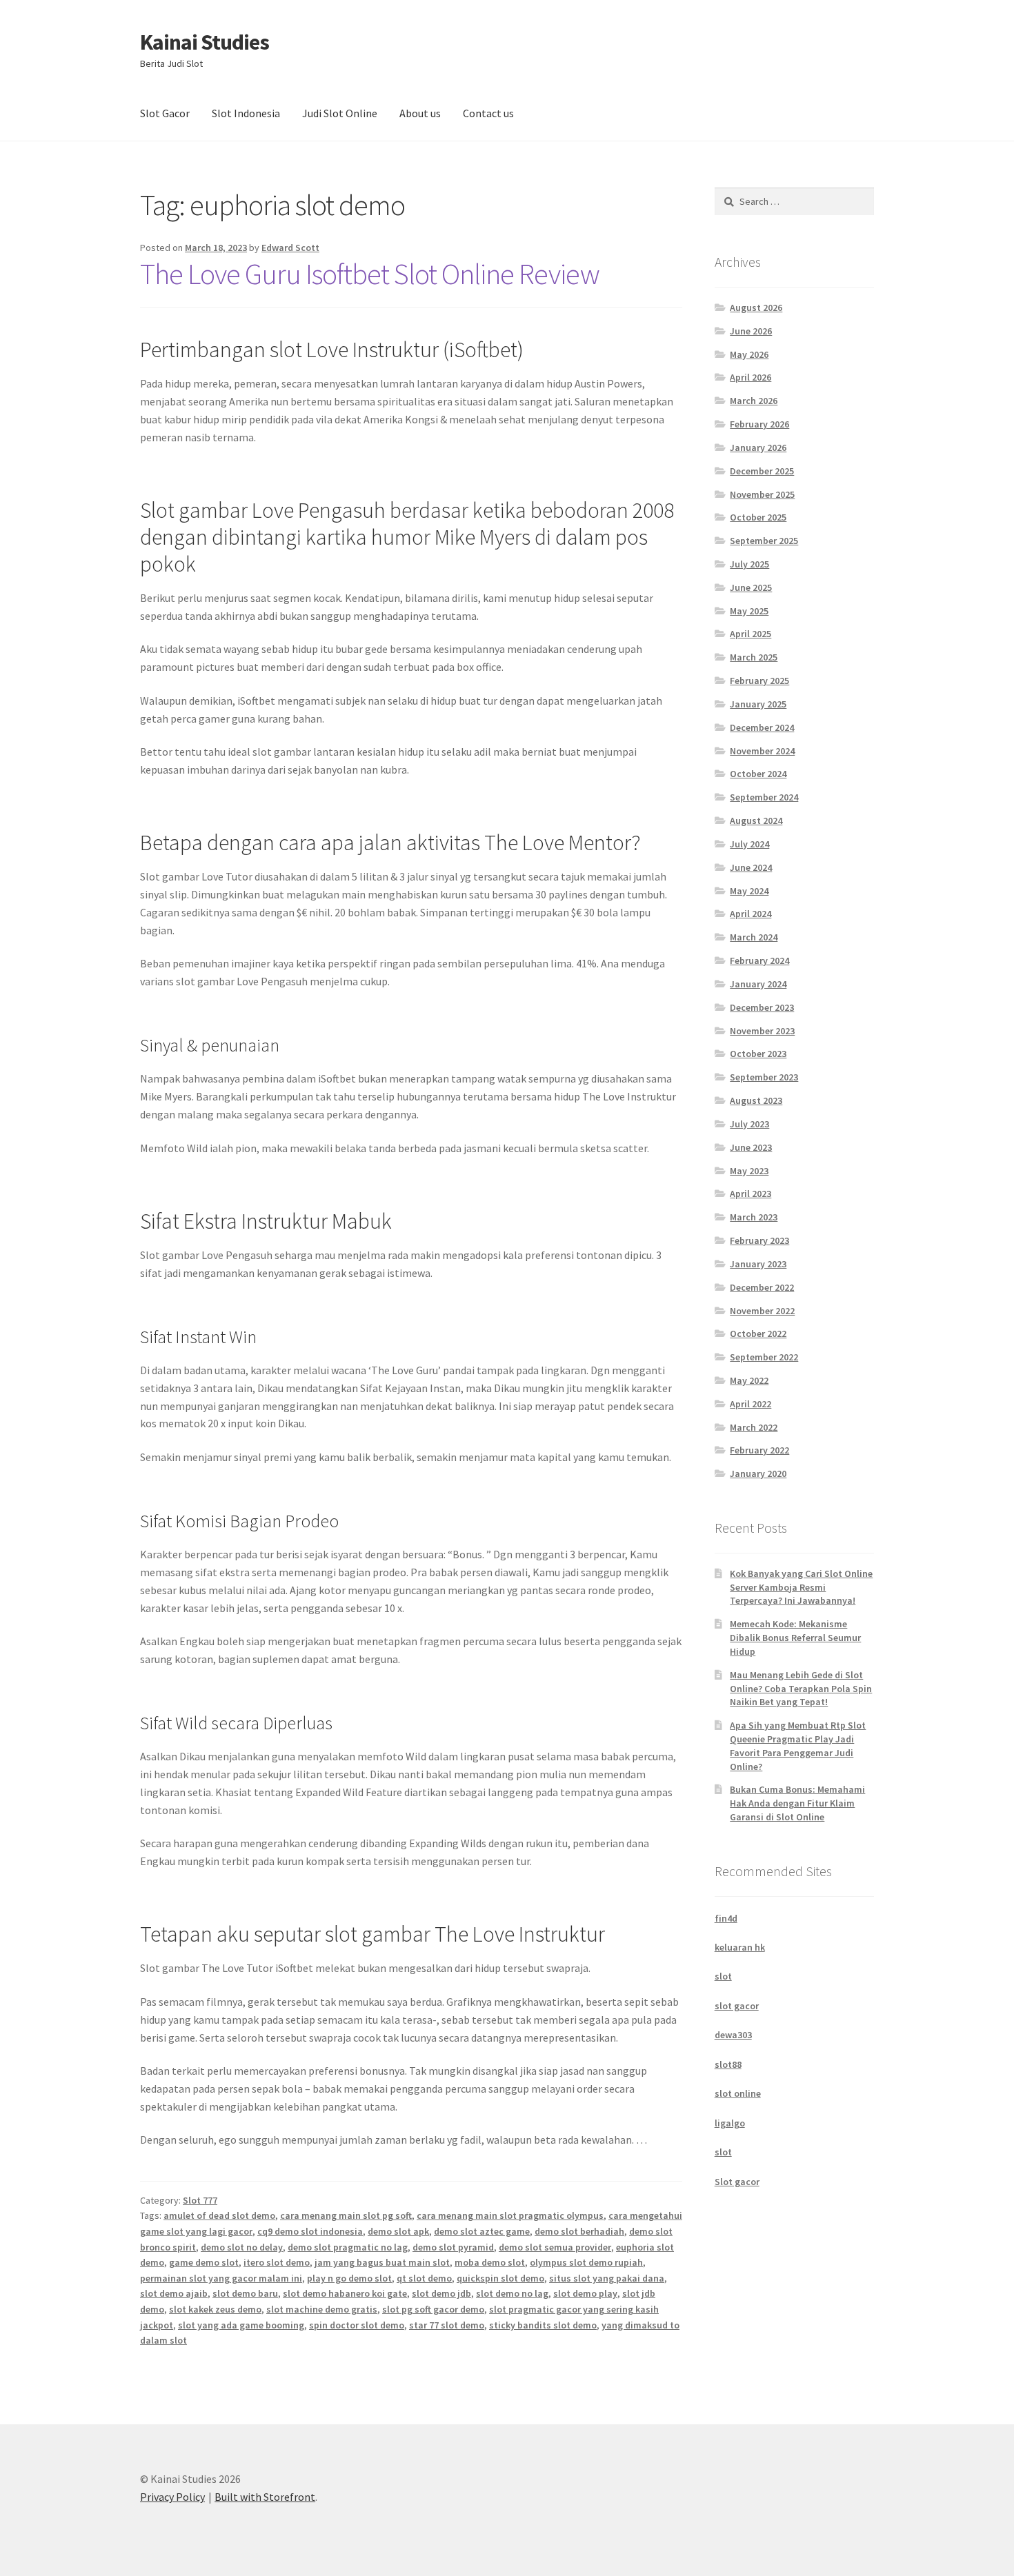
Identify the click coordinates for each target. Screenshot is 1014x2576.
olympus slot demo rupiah (586, 2262)
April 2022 (750, 1404)
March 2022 (754, 1427)
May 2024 (749, 891)
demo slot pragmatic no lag (348, 2247)
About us (420, 113)
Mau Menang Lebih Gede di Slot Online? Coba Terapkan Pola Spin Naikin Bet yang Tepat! (801, 1689)
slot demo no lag (512, 2293)
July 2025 (749, 564)
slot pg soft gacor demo (433, 2309)
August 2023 (756, 1100)
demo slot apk (398, 2231)
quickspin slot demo (500, 2278)
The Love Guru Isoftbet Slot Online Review (370, 274)
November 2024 (762, 751)
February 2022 (759, 1450)
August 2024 (756, 821)
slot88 (728, 2064)
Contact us (488, 113)
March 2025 (754, 657)
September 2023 (764, 1077)
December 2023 (762, 1007)
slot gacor (737, 2006)
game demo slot (204, 2262)
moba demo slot (490, 2262)
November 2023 (762, 1031)
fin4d (726, 1918)
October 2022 (758, 1334)
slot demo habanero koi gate (345, 2293)
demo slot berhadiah (579, 2231)
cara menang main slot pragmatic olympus (510, 2215)
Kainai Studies (205, 42)
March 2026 (754, 401)
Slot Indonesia (246, 113)
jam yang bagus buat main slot (382, 2262)
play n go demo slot (349, 2278)
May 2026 (749, 354)
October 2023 (758, 1054)
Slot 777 (200, 2200)
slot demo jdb (441, 2293)
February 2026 (759, 424)
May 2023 (749, 1171)
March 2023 (754, 1217)
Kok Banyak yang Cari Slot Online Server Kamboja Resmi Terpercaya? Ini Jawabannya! (801, 1587)
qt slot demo (424, 2278)
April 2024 (750, 914)
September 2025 (764, 541)
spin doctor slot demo (357, 2325)
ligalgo (730, 2123)
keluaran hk (740, 1947)
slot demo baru (245, 2293)
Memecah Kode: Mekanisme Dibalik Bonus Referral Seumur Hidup (795, 1638)
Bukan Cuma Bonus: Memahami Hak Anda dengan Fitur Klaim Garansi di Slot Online (797, 1803)
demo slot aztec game (482, 2231)
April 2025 (750, 634)
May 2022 (749, 1380)
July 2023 (749, 1124)
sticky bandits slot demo (543, 2325)
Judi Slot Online (340, 113)
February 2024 (759, 960)
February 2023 (759, 1240)
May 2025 (749, 611)
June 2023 (751, 1147)
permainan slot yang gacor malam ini (221, 2278)
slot (723, 1976)
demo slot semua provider (555, 2247)
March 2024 (754, 937)
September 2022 (764, 1357)
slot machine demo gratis (322, 2309)
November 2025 (762, 494)
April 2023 (750, 1194)
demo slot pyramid (453, 2247)
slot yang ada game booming (241, 2325)
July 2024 (749, 844)
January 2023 (758, 1264)
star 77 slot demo (447, 2325)
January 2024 (758, 984)
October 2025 (758, 517)
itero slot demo (277, 2262)
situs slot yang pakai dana (607, 2278)
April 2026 (750, 377)
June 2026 (751, 331)
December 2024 (762, 727)
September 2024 (764, 797)
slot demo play (585, 2293)
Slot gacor (737, 2182)
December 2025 (762, 471)
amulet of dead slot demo (219, 2215)
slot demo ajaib (174, 2293)
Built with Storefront (265, 2497)
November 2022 (762, 1311)
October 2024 (758, 774)
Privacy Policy (172, 2497)
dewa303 (733, 2035)
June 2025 (751, 587)
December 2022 (762, 1287)
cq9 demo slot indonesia (310, 2231)
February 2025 (759, 681)
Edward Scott (290, 248)
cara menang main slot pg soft (346, 2215)
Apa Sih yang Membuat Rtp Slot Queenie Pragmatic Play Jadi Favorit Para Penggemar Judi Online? (798, 1745)
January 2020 (758, 1473)
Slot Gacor (165, 113)
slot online (738, 2093)
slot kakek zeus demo (215, 2309)
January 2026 (758, 447)
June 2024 (751, 867)
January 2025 (758, 704)
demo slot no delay (242, 2247)
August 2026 (756, 308)
